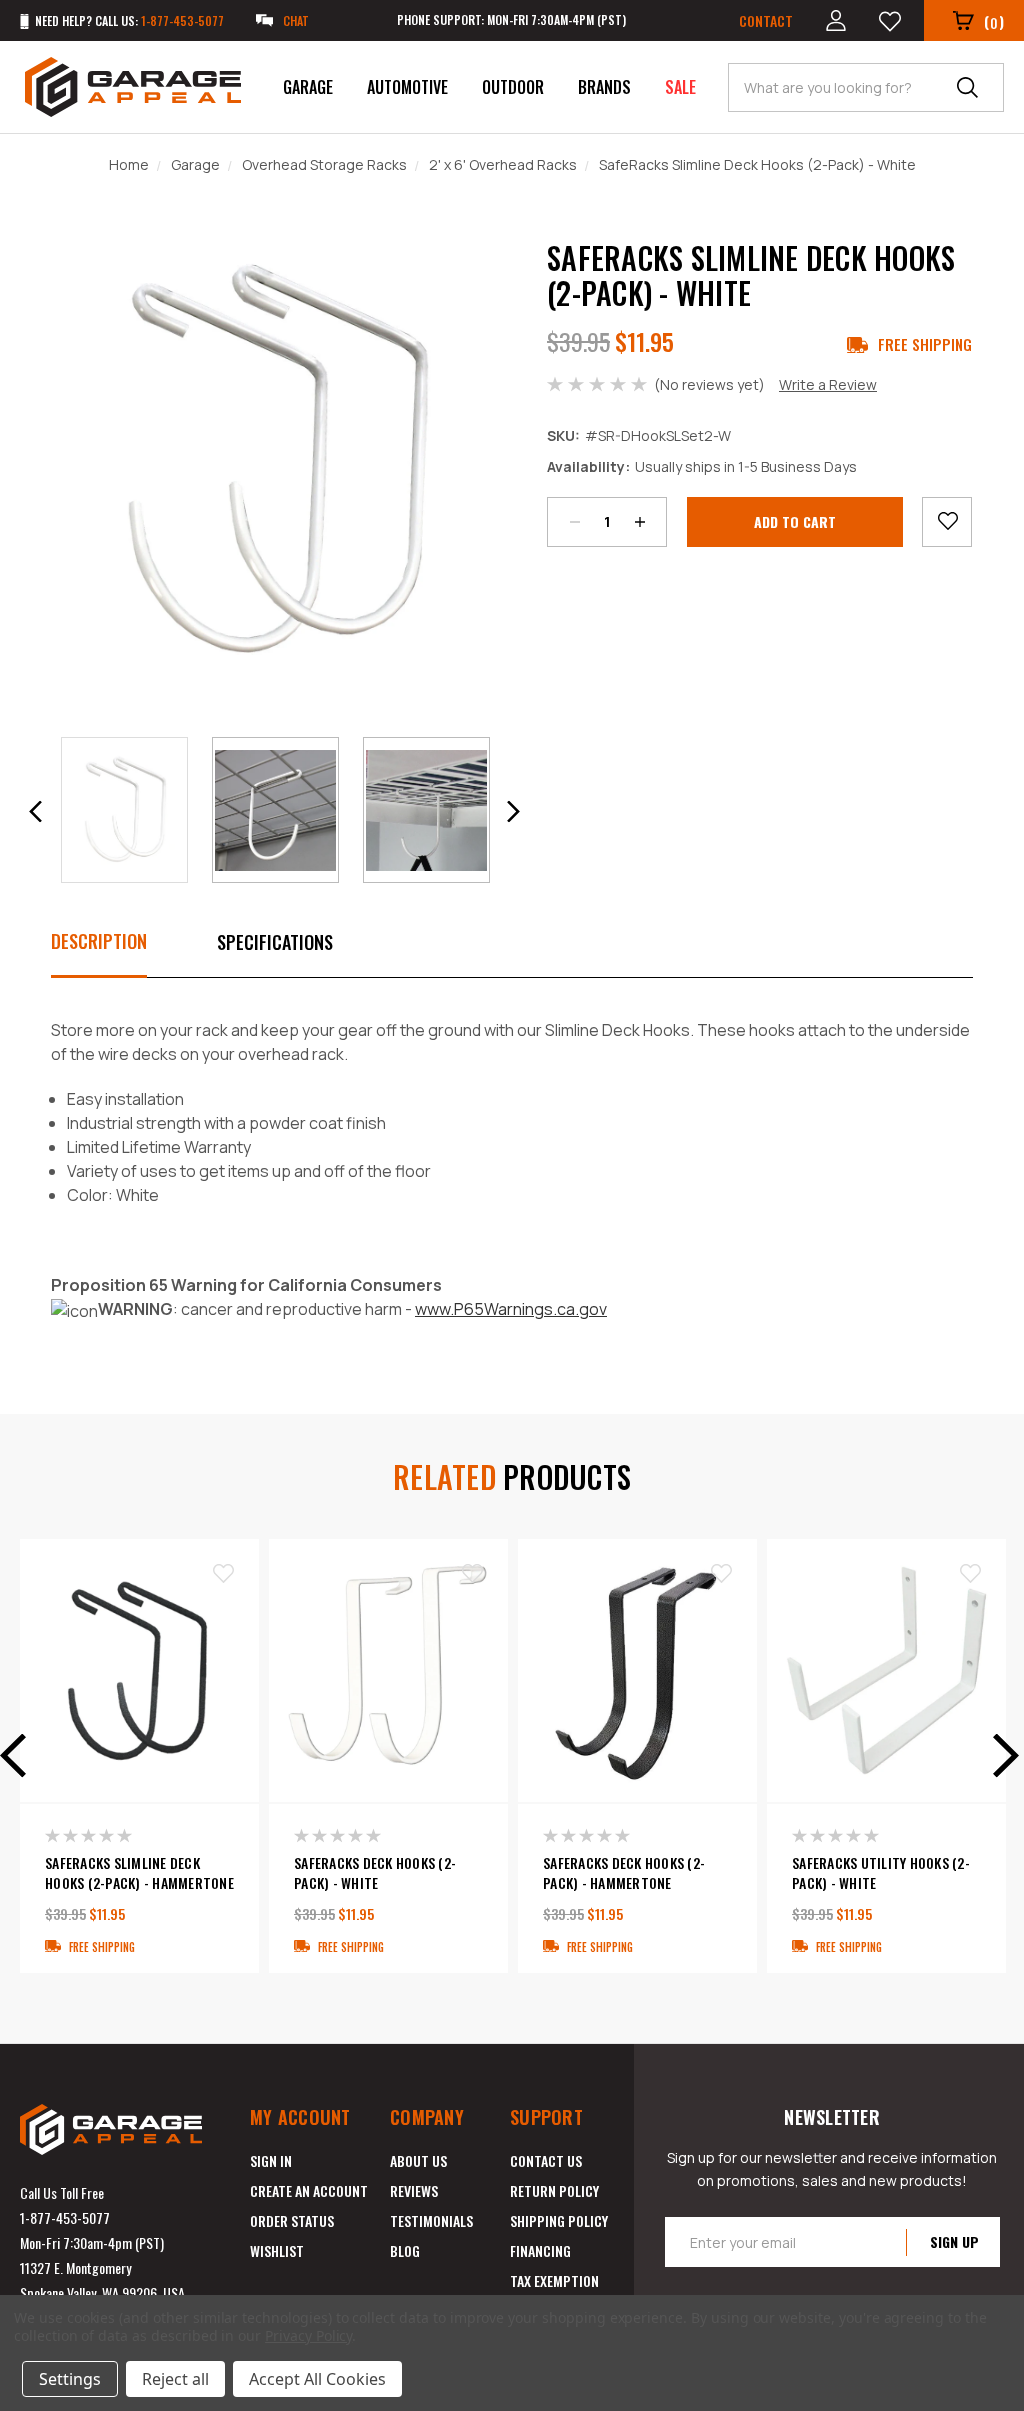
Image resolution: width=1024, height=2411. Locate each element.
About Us (418, 2160)
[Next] (513, 811)
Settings (70, 2379)
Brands (604, 87)
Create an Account (309, 2190)
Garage (308, 87)
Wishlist (277, 2250)
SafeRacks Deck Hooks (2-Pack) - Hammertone (624, 1873)
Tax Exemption (554, 2280)
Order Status (292, 2220)
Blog (405, 2250)
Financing (540, 2250)
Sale (680, 87)
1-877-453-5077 (65, 2217)
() (994, 21)
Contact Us (546, 2160)
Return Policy (554, 2190)
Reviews (414, 2190)
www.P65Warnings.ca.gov (511, 1309)
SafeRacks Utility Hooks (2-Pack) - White (881, 1873)
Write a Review (828, 384)
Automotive (407, 87)
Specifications (275, 942)
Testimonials (431, 2220)
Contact (766, 20)
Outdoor (513, 87)
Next (999, 1755)
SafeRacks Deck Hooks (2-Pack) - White (375, 1873)
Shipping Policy (559, 2220)
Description (99, 941)
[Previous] (36, 811)
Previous (20, 1755)
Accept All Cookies (317, 2379)
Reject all (175, 2379)
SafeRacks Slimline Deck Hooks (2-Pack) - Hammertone (139, 1873)
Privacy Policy (308, 2335)
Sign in (271, 2160)
